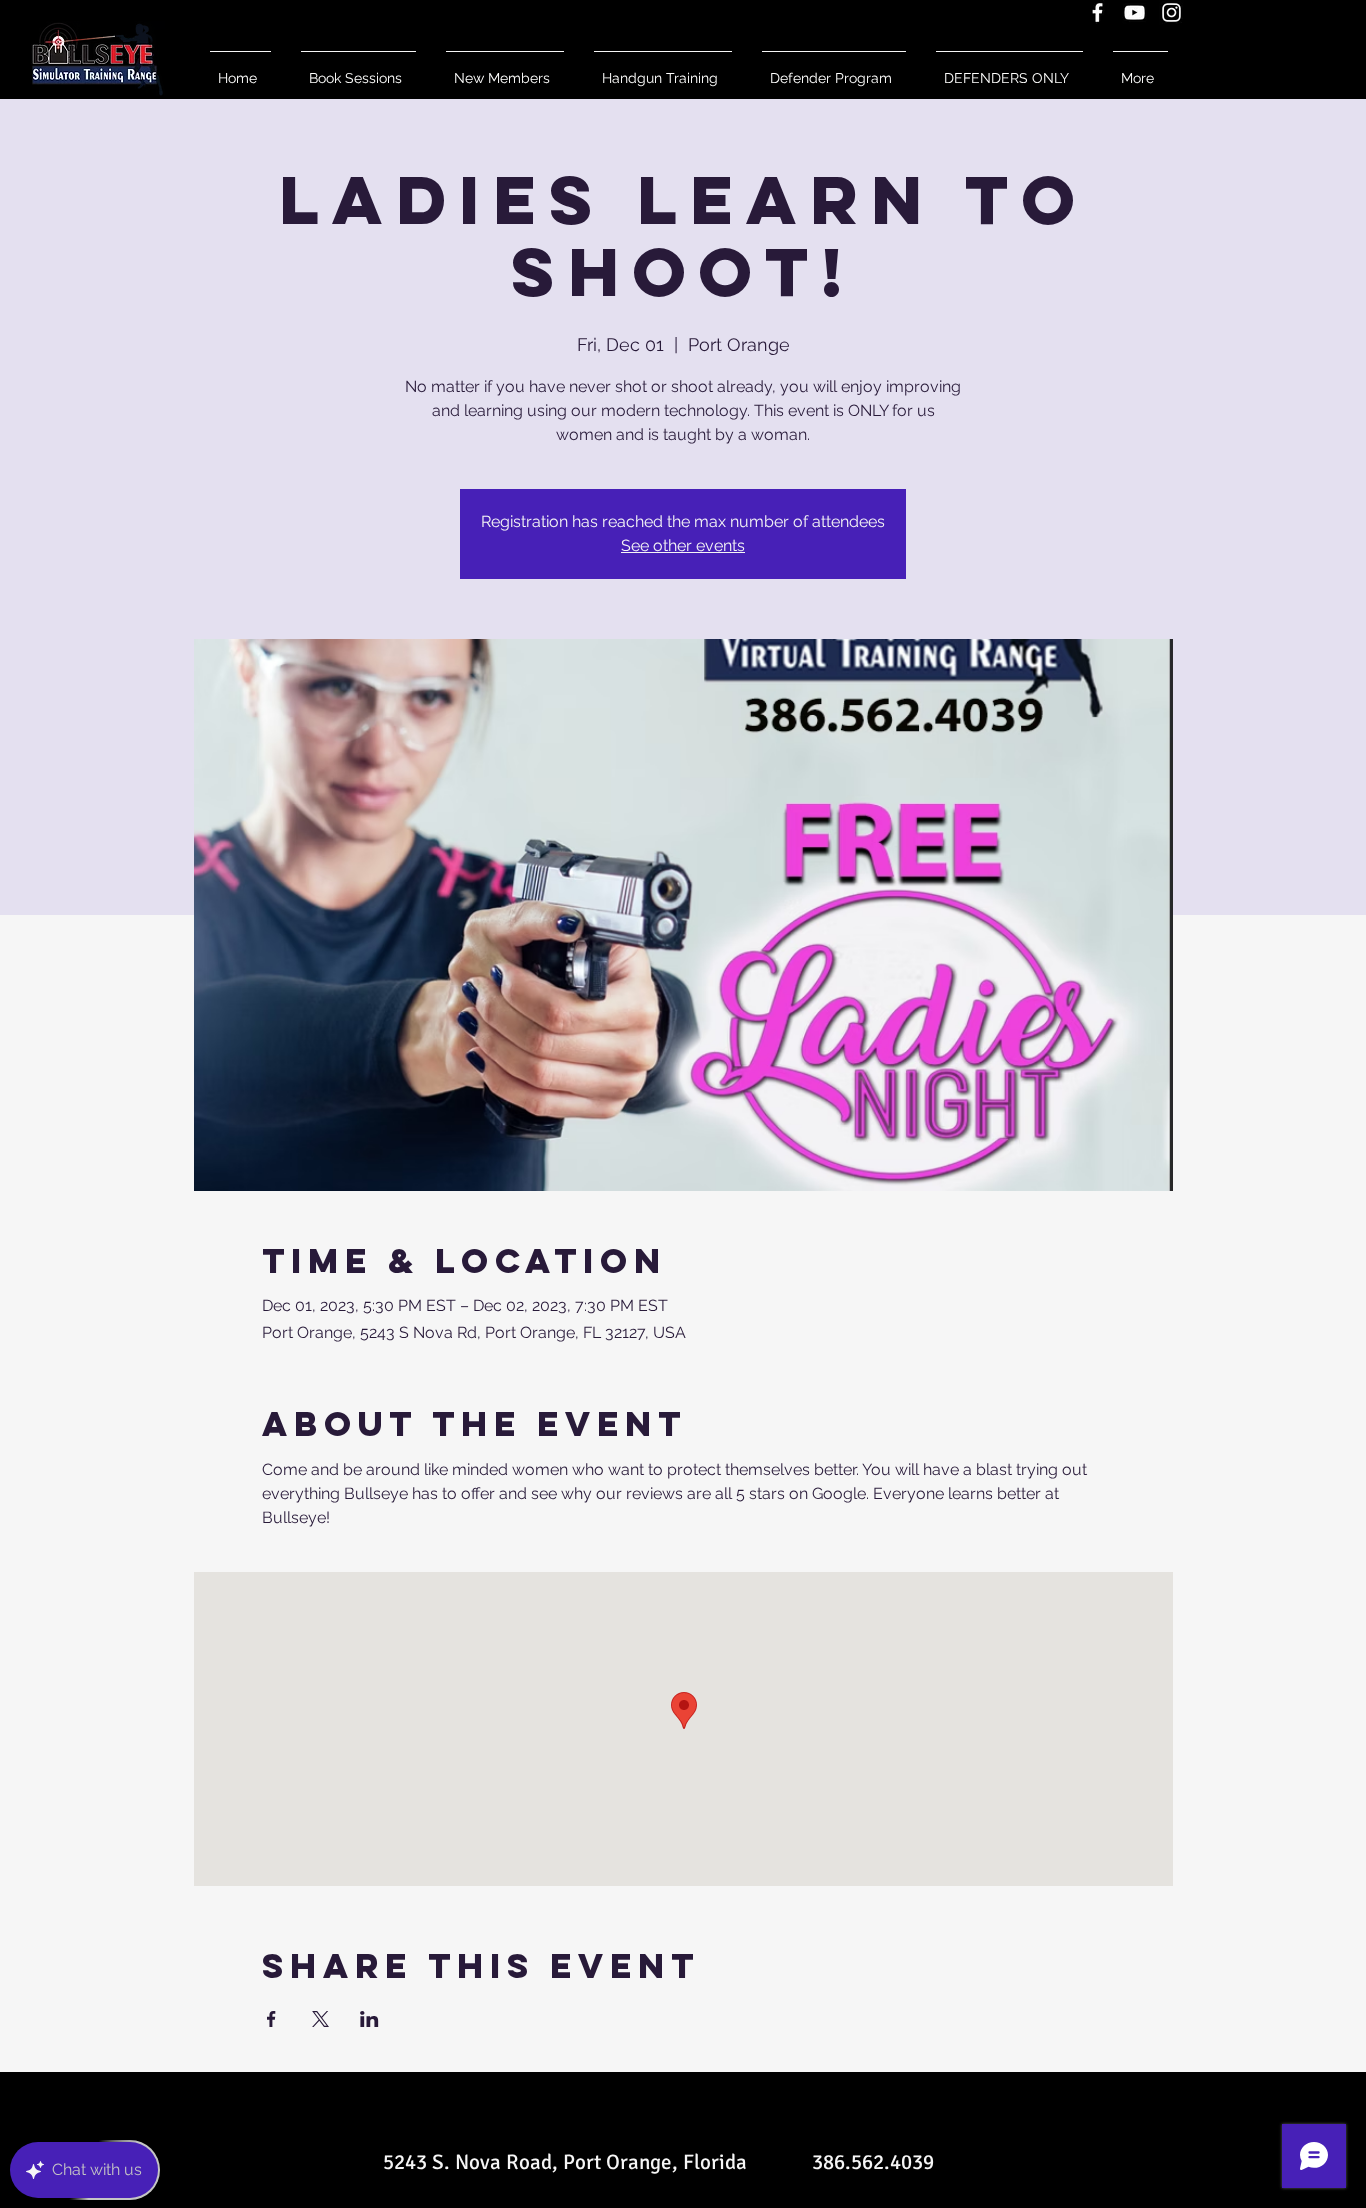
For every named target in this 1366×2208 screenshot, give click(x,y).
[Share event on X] (320, 2019)
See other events (683, 545)
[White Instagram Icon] (1171, 12)
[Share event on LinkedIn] (369, 2019)
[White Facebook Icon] (1097, 12)
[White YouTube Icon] (1134, 12)
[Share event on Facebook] (271, 2019)
